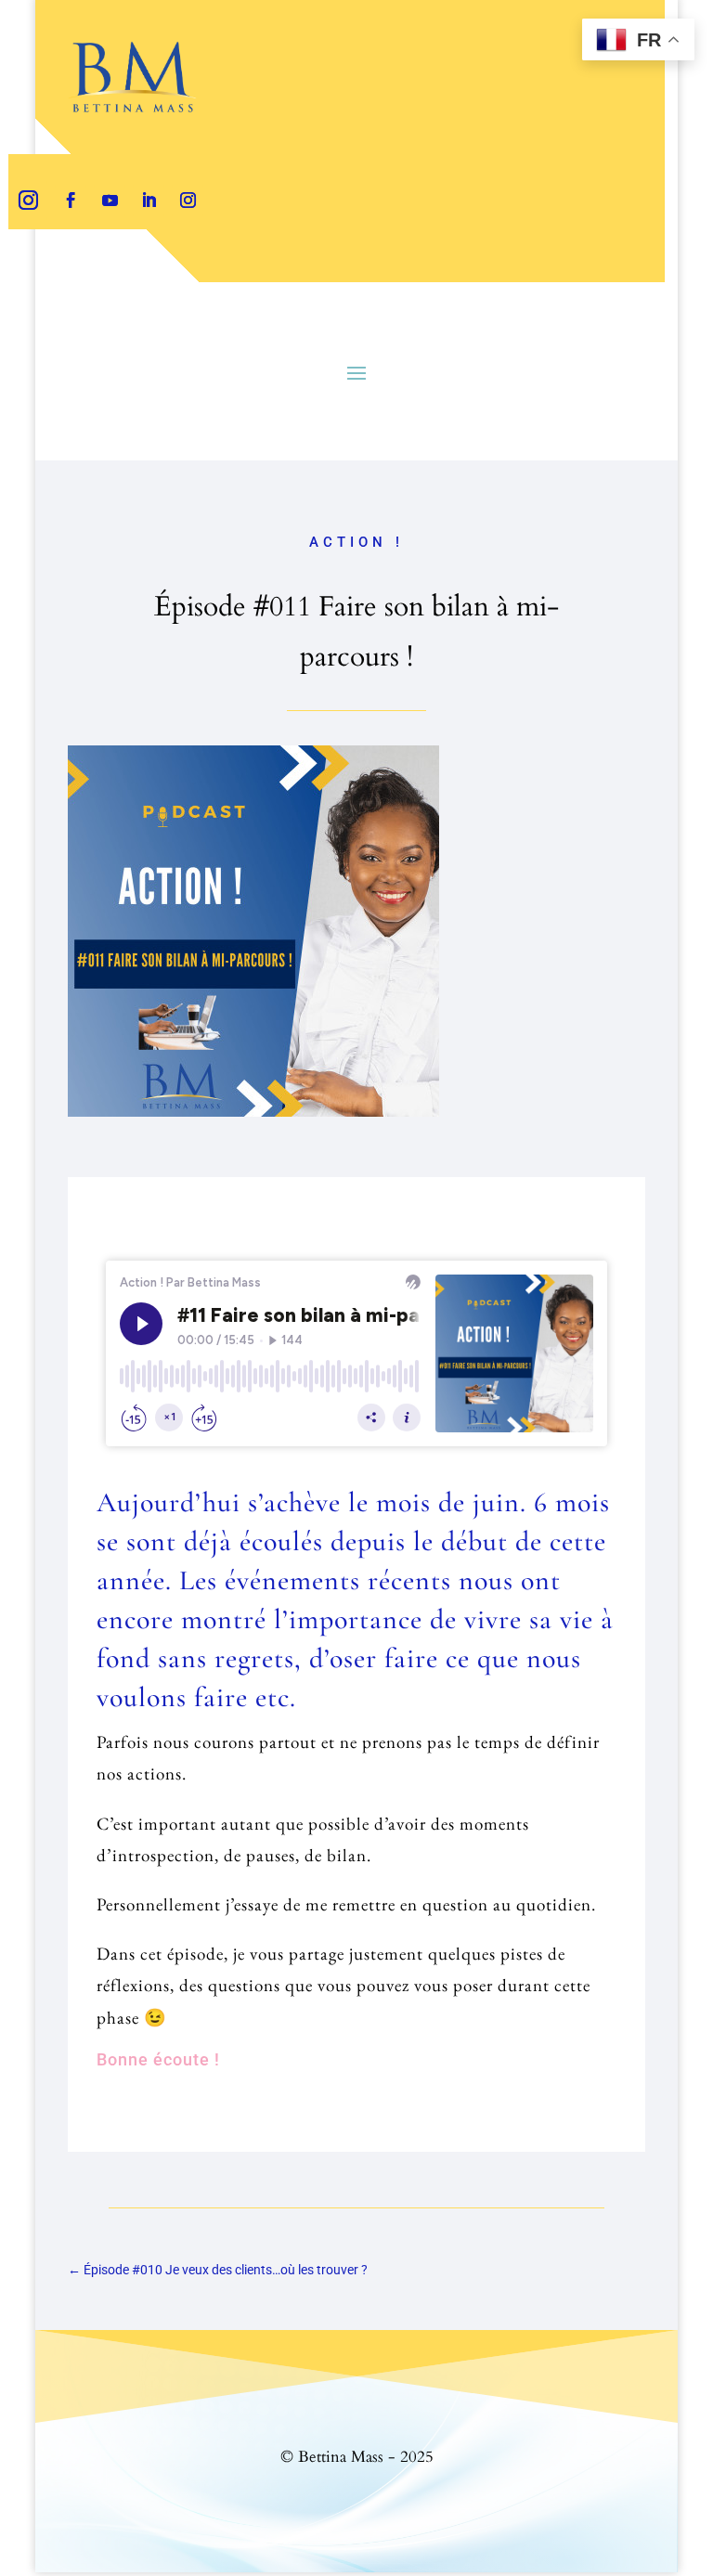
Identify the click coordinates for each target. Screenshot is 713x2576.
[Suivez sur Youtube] (110, 201)
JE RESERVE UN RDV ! (192, 303)
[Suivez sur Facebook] (71, 201)
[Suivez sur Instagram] (28, 201)
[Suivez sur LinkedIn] (149, 201)
